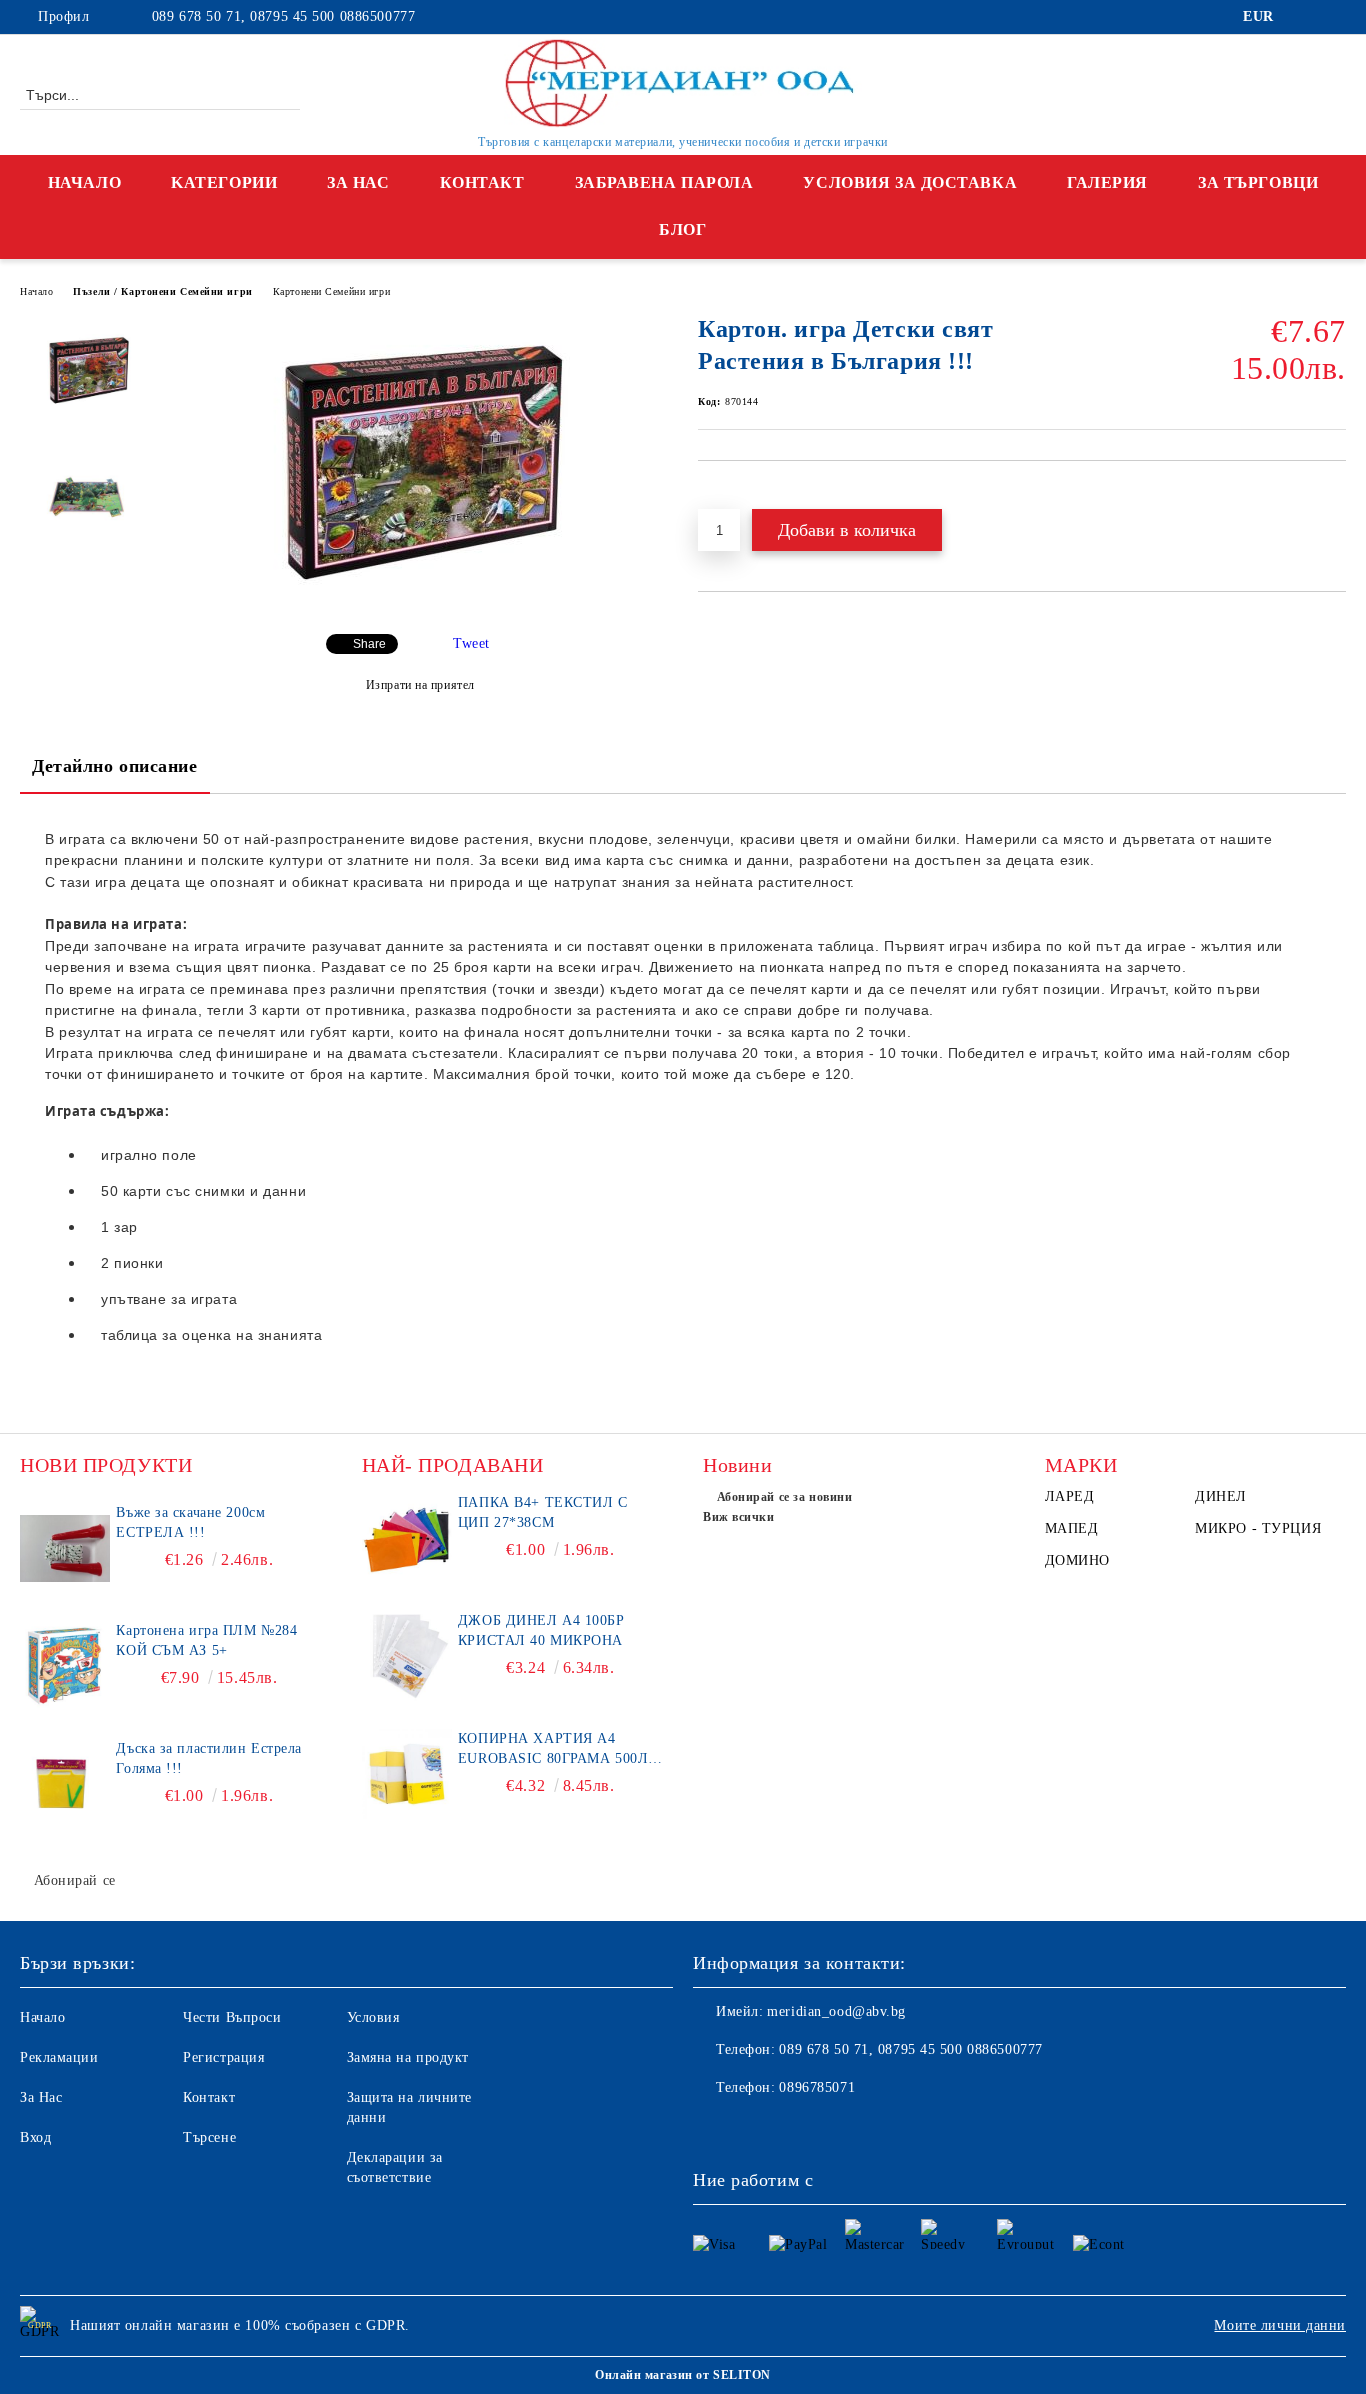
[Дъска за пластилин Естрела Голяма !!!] (65, 1784)
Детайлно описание (115, 766)
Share (369, 644)
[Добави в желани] (736, 495)
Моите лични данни (1280, 2325)
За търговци (1258, 182)
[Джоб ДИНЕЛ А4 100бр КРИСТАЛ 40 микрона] (407, 1656)
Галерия (1107, 182)
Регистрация (223, 2057)
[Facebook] (1305, 17)
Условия (373, 2017)
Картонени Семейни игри (331, 291)
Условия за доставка (910, 182)
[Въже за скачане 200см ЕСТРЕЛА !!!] (65, 1548)
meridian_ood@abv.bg (836, 2011)
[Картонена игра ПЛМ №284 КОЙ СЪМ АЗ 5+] (65, 1666)
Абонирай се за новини (784, 1497)
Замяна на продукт (408, 2057)
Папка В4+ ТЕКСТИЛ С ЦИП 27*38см (543, 1512)
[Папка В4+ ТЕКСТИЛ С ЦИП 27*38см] (407, 1538)
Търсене (209, 2137)
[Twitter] (1335, 17)
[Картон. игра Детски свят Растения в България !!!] (420, 601)
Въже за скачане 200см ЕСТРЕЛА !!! (190, 1522)
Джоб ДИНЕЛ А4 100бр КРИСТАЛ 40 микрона (541, 1630)
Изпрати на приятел (420, 685)
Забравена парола (664, 182)
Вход (35, 2137)
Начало (84, 182)
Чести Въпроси (232, 2017)
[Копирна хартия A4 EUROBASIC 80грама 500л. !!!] (407, 1774)
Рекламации (59, 2057)
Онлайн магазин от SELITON (683, 2375)
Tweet (471, 643)
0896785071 (817, 2087)
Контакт (482, 182)
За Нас (358, 182)
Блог (682, 229)
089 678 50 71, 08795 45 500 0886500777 (281, 16)
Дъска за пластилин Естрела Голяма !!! (209, 1758)
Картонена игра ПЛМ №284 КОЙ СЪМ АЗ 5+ (206, 1640)
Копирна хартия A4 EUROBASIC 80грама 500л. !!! (555, 1750)
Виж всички (739, 1517)
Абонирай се (75, 1880)
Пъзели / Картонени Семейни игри (162, 291)
